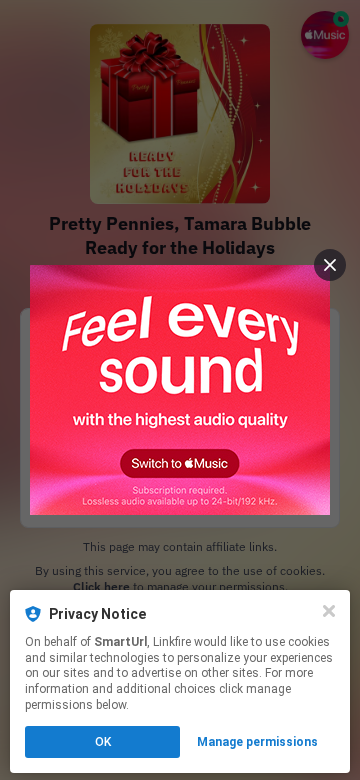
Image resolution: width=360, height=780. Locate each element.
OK (103, 742)
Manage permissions (257, 742)
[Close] (329, 611)
